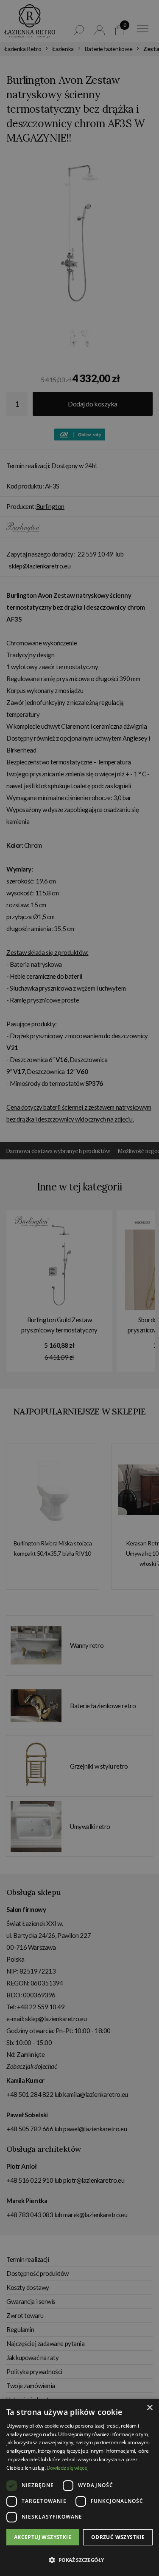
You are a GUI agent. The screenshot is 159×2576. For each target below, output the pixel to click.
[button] (79, 2560)
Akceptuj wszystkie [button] (43, 2537)
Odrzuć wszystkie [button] (118, 2537)
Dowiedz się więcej (68, 2468)
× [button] (149, 2408)
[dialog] (79, 1288)
